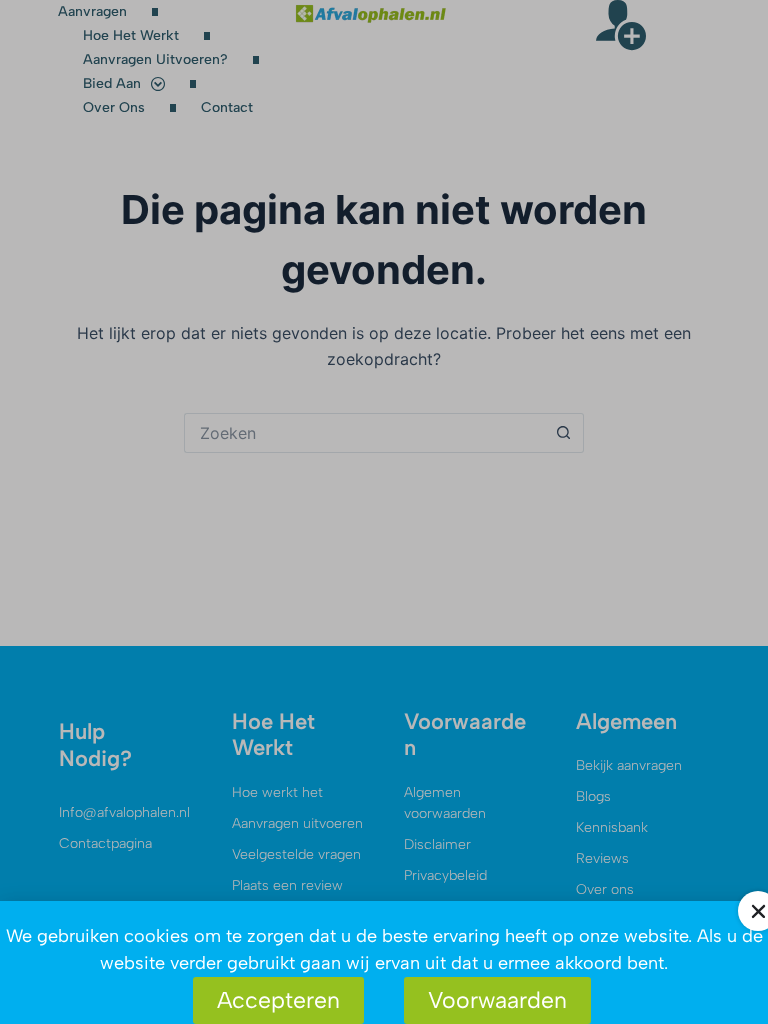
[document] (384, 512)
